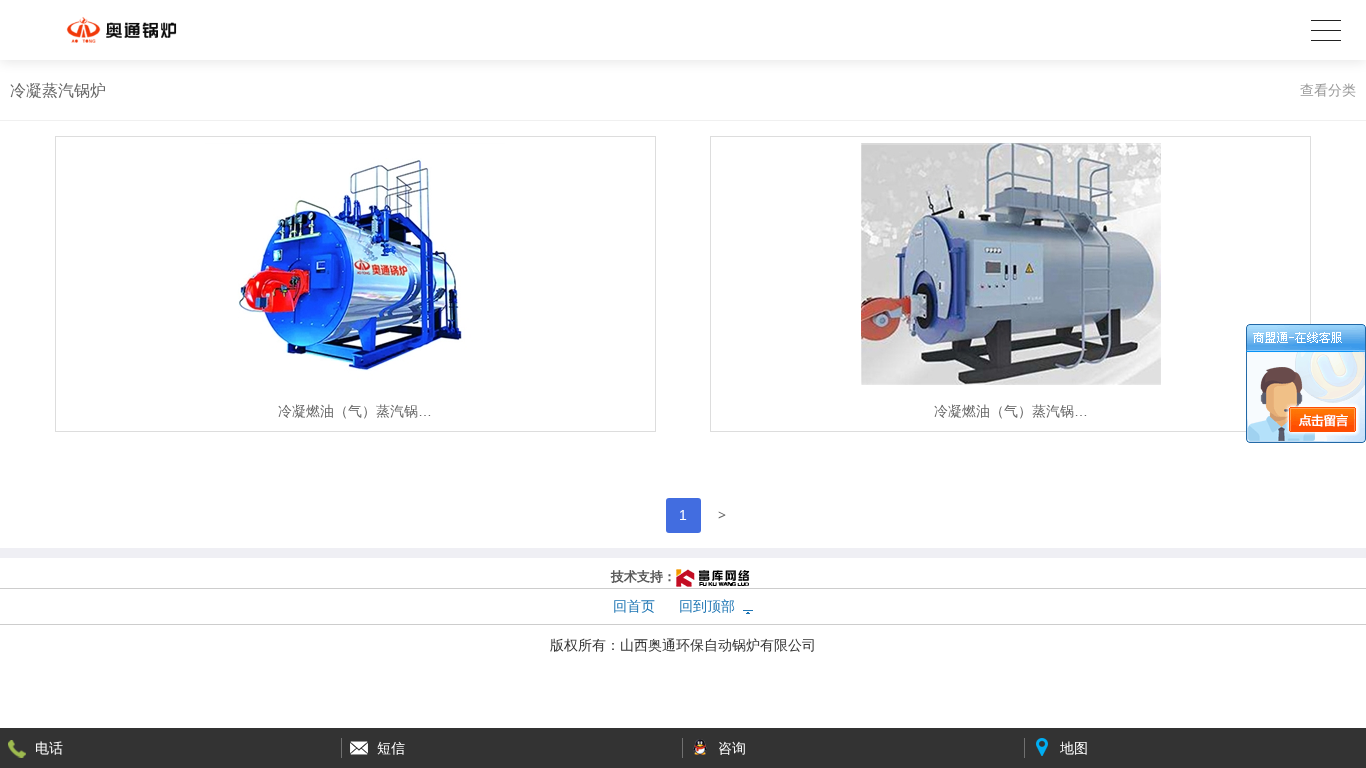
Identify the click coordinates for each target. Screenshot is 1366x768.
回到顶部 (707, 606)
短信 (391, 748)
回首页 (634, 606)
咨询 (732, 748)
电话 (49, 748)
